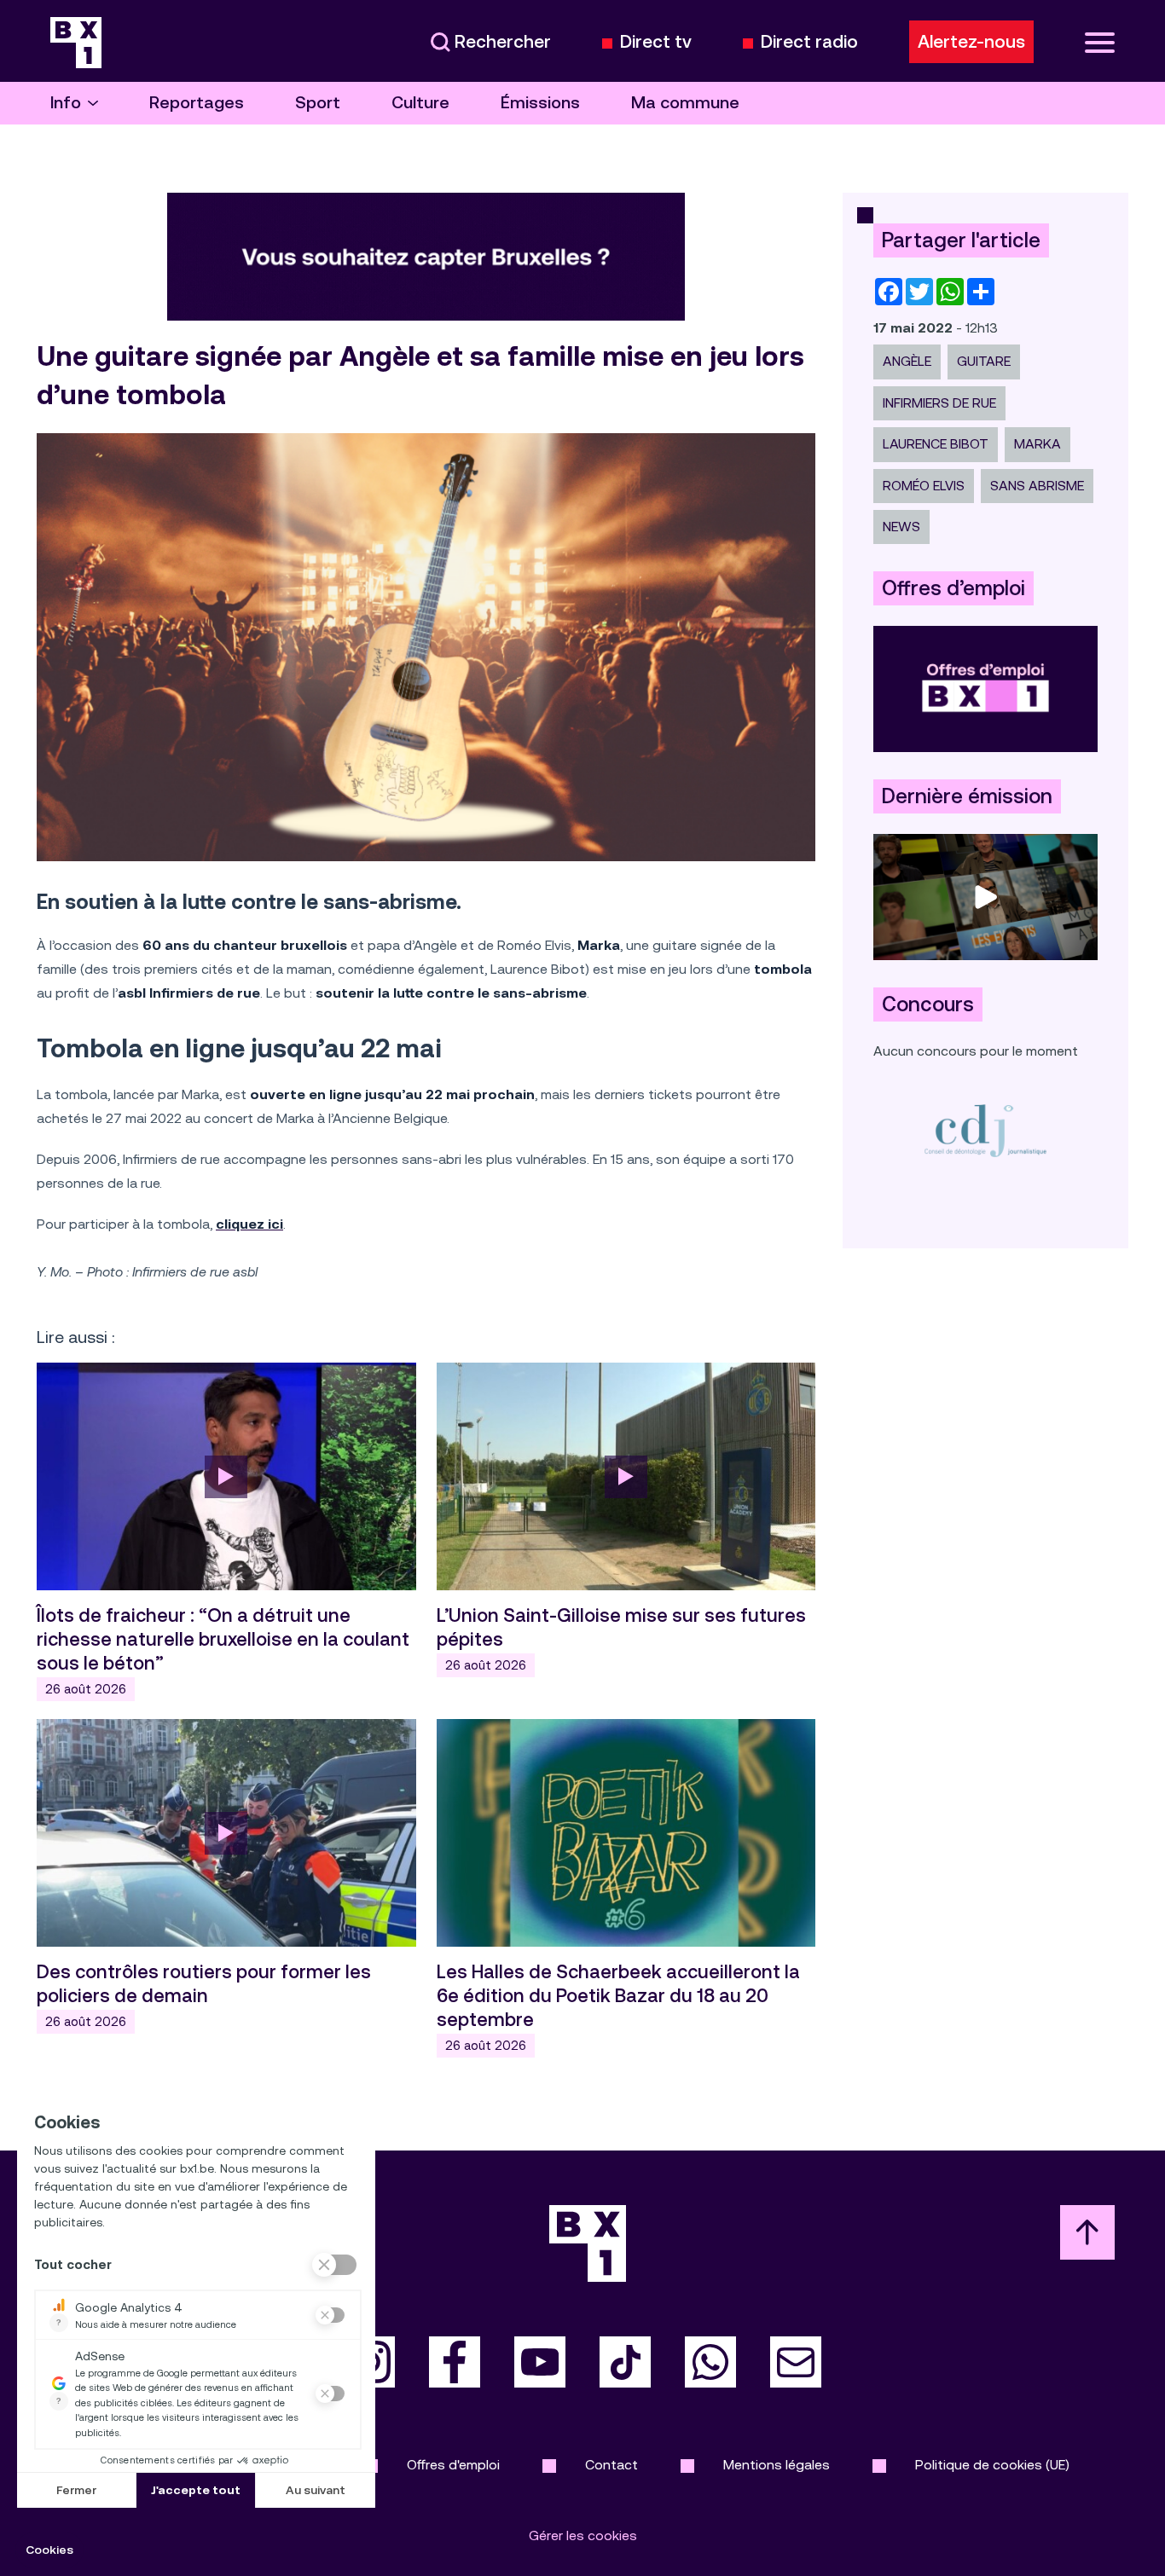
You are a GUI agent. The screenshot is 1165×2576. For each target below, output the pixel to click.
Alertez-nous (971, 42)
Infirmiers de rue (939, 403)
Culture (420, 103)
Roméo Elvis (924, 486)
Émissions (540, 103)
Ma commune (685, 103)
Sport (318, 103)
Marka (1037, 444)
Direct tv (656, 42)
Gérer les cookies (583, 2535)
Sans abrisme (1037, 486)
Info (66, 103)
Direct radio (809, 42)
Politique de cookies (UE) (992, 2465)
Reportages (197, 103)
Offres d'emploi (453, 2465)
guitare (984, 361)
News (901, 527)
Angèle (907, 361)
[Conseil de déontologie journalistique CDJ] (985, 1130)
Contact (611, 2465)
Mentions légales (777, 2465)
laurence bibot (936, 444)
